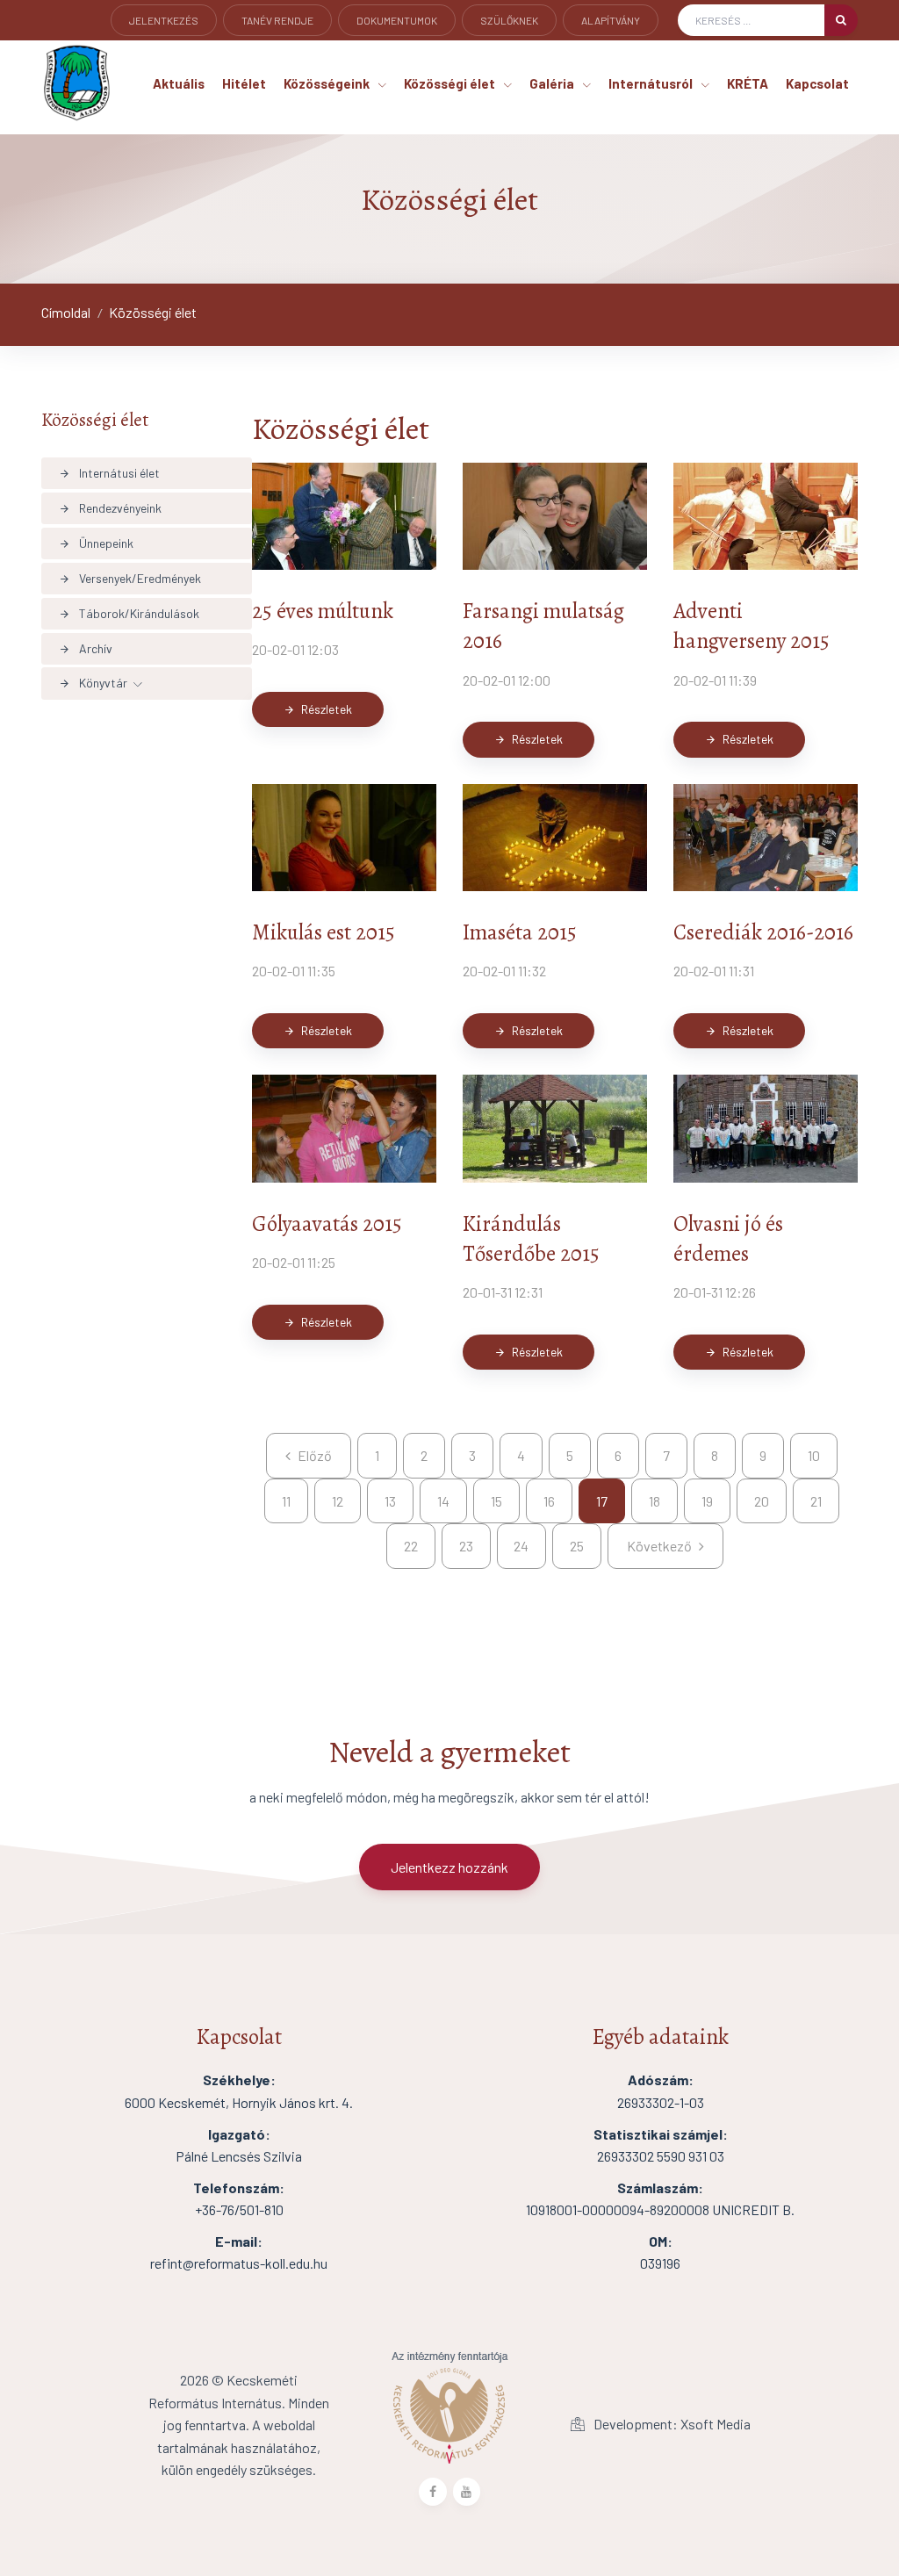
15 (496, 1501)
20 (762, 1501)
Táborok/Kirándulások (129, 613)
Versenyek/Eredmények (130, 578)
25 (577, 1546)
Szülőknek (509, 20)
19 (707, 1501)
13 (390, 1501)
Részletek (318, 709)
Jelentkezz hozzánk (449, 1867)
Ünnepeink (96, 543)
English (151, 45)
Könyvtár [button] (93, 683)
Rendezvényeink (110, 508)
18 (654, 1501)
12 (338, 1501)
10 (814, 1455)
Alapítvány (611, 20)
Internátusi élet (109, 473)
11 (286, 1501)
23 (466, 1546)
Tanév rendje (277, 20)
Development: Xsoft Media (671, 2424)
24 (521, 1546)
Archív (86, 648)
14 (443, 1501)
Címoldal (66, 312)
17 (602, 1501)
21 (816, 1501)
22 (411, 1546)
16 (549, 1501)
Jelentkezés (164, 20)
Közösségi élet (153, 312)
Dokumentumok (397, 20)
